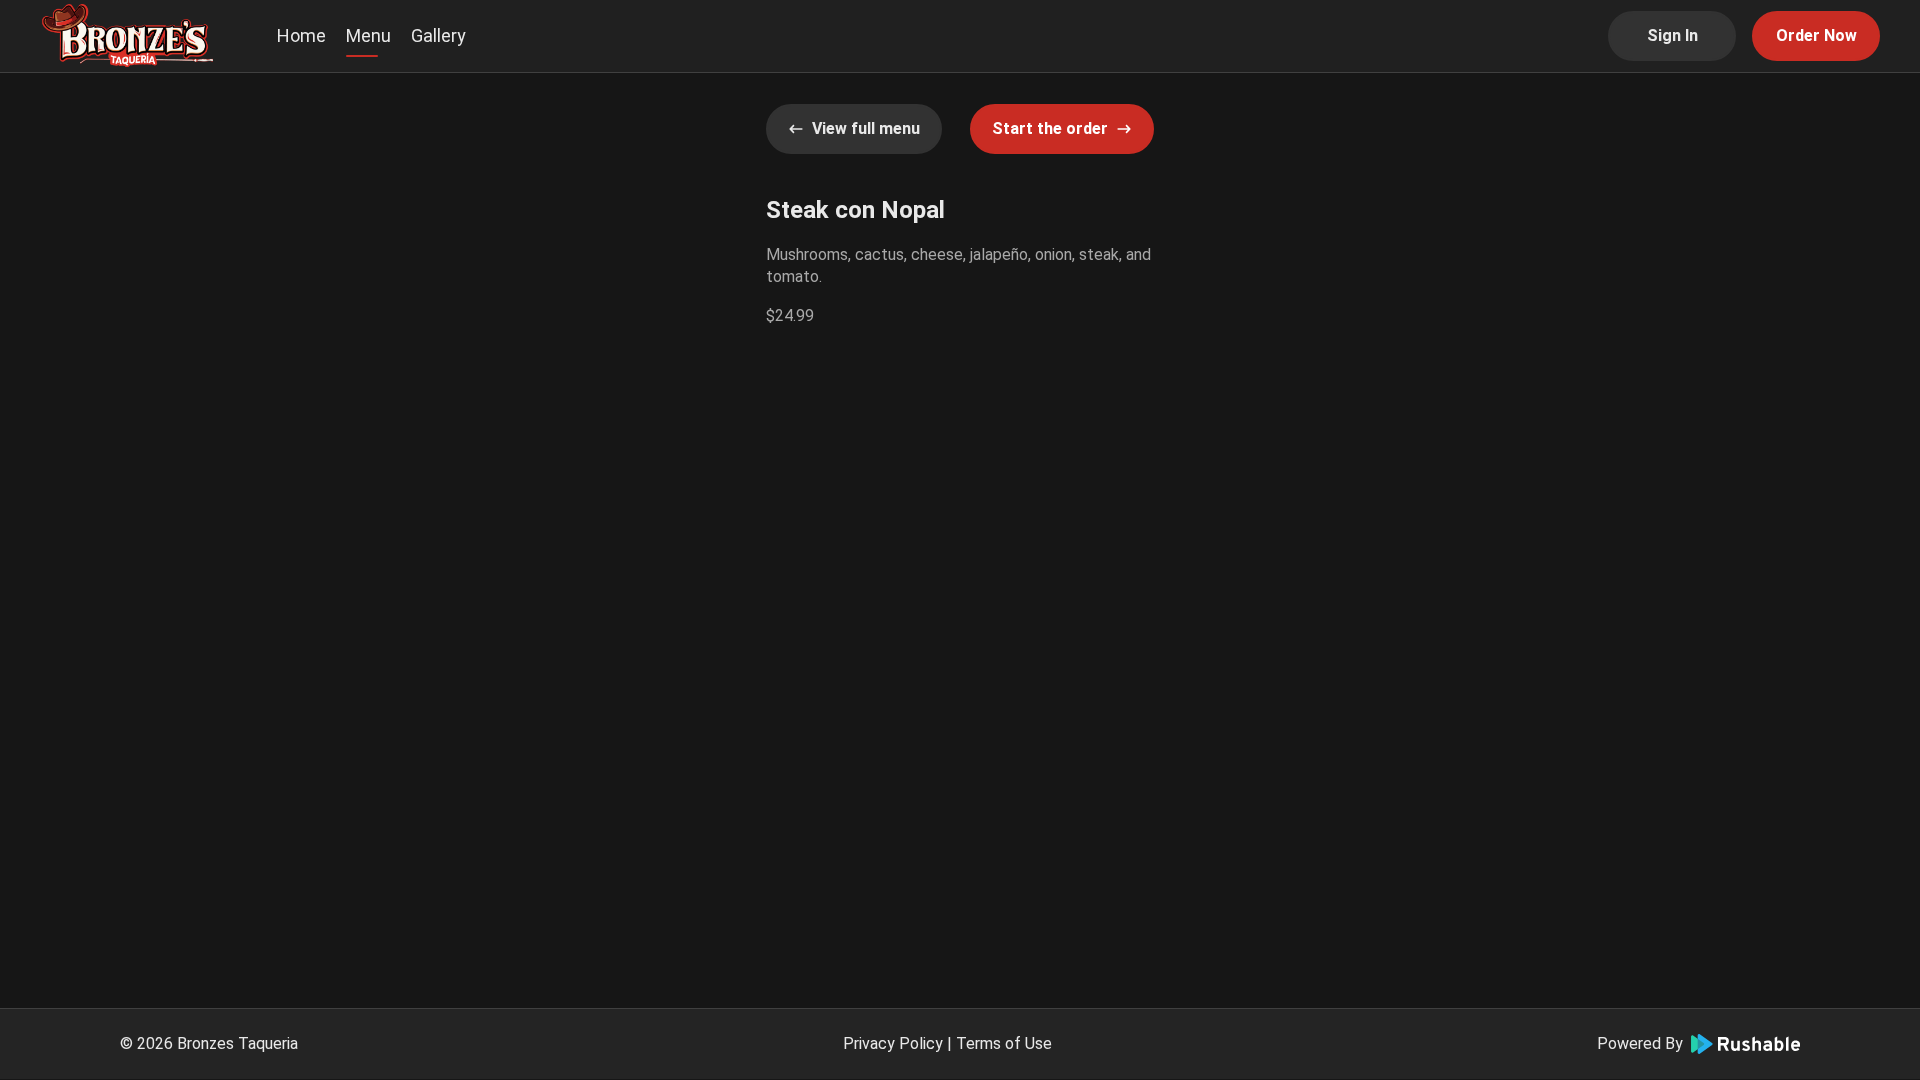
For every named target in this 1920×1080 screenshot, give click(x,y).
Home (301, 35)
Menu (368, 35)
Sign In (1672, 35)
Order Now (1816, 35)
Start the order (1050, 128)
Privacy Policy (893, 1043)
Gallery (438, 35)
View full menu (866, 128)
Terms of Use (1004, 1043)
